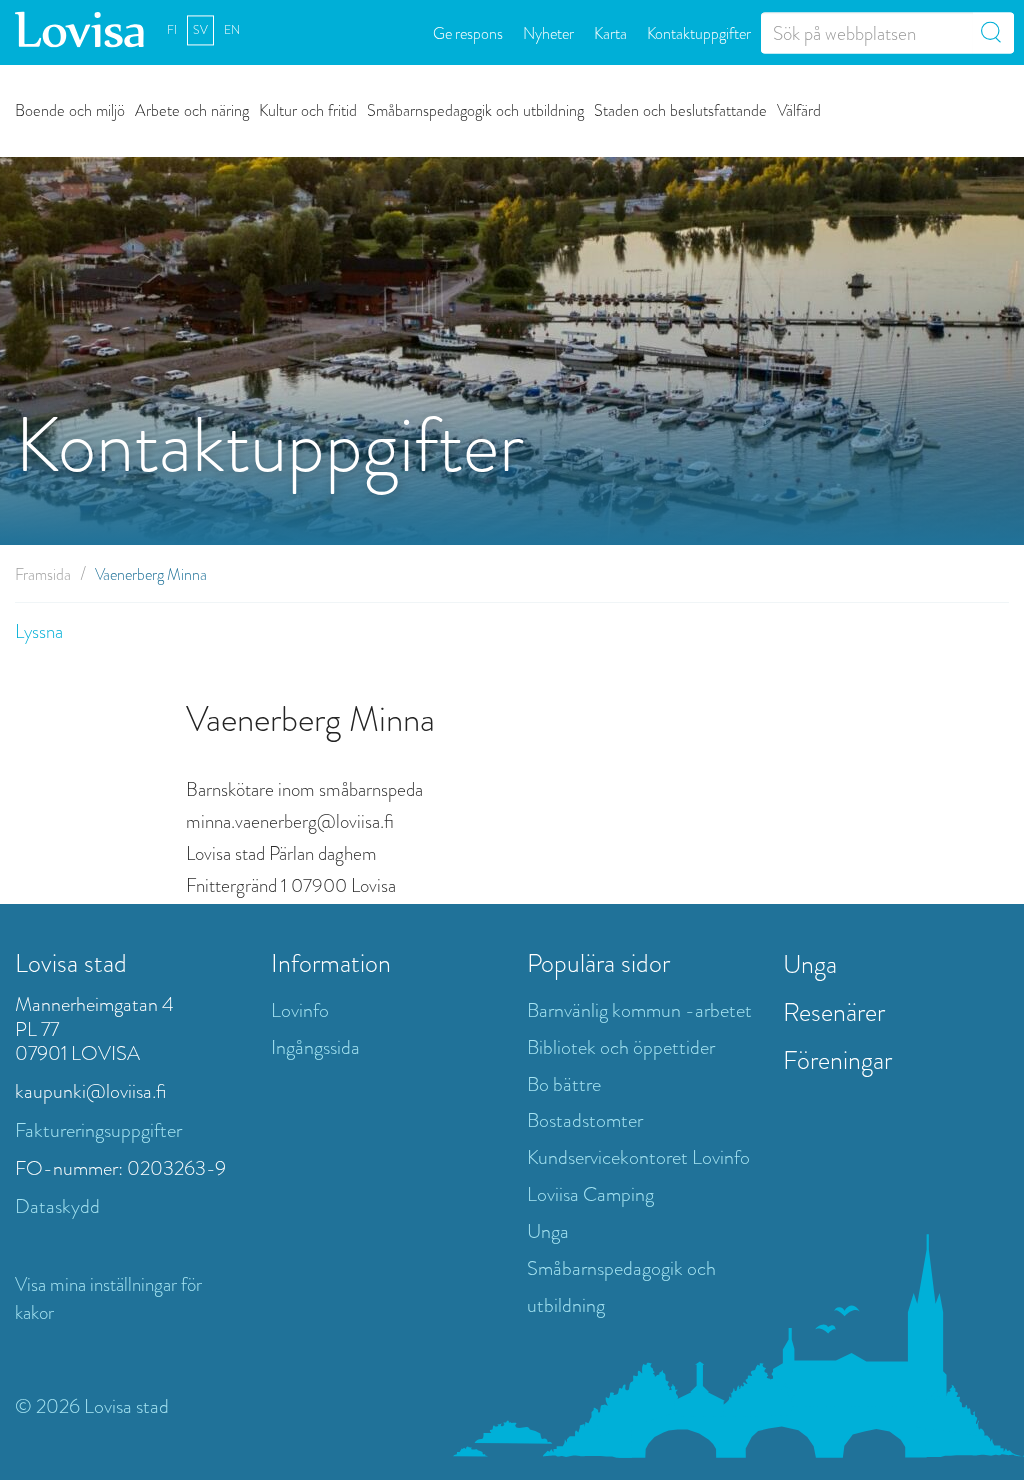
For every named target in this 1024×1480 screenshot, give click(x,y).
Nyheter (548, 32)
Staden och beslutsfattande (680, 109)
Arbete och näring (192, 109)
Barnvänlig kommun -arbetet (639, 1010)
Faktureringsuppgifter (98, 1130)
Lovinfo (300, 1010)
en (232, 30)
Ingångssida (315, 1047)
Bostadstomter (585, 1120)
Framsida (43, 574)
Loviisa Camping (590, 1194)
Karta (610, 32)
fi (172, 30)
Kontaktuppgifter (699, 32)
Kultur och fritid (308, 109)
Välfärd (799, 109)
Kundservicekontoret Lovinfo (638, 1157)
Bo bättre (564, 1084)
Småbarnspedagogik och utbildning (475, 109)
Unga (548, 1231)
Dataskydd (57, 1206)
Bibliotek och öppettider (621, 1047)
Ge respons (468, 32)
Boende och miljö (70, 109)
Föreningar (837, 1060)
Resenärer (834, 1012)
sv (200, 30)
